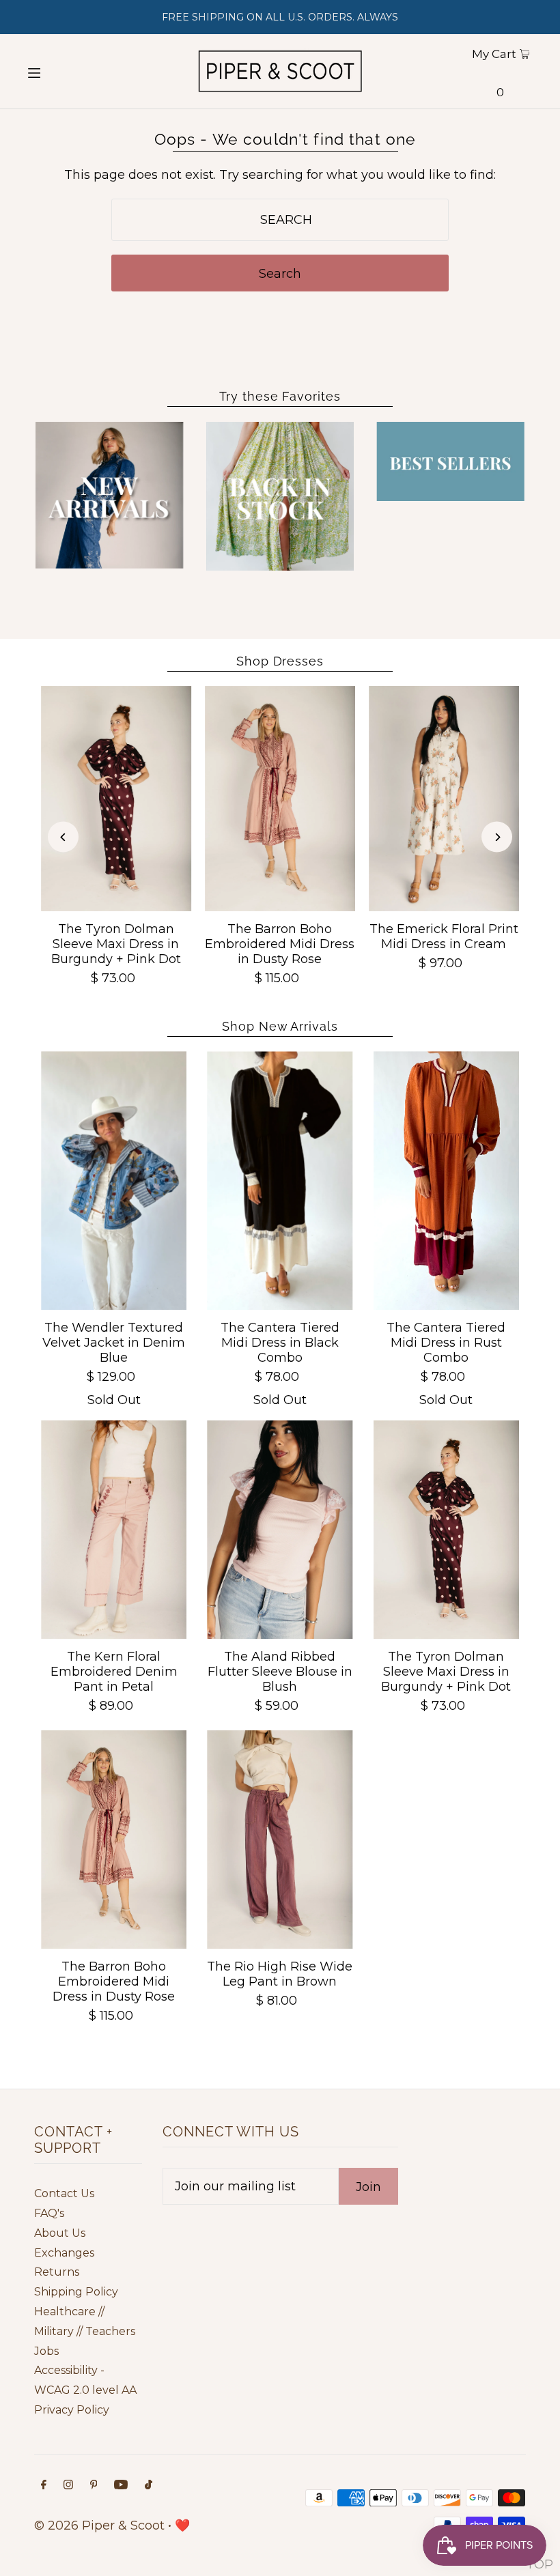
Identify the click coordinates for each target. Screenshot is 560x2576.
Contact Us (64, 2193)
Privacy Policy (72, 2410)
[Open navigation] (60, 72)
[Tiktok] (149, 2486)
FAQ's (49, 2213)
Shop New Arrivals (280, 1026)
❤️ (182, 2525)
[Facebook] (44, 2486)
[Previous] (63, 837)
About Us (60, 2233)
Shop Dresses (280, 661)
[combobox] (280, 220)
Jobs (46, 2351)
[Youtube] (121, 2486)
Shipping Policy (76, 2292)
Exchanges (64, 2253)
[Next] (497, 837)
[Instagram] (68, 2486)
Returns (57, 2272)
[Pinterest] (94, 2486)
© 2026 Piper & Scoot (99, 2525)
